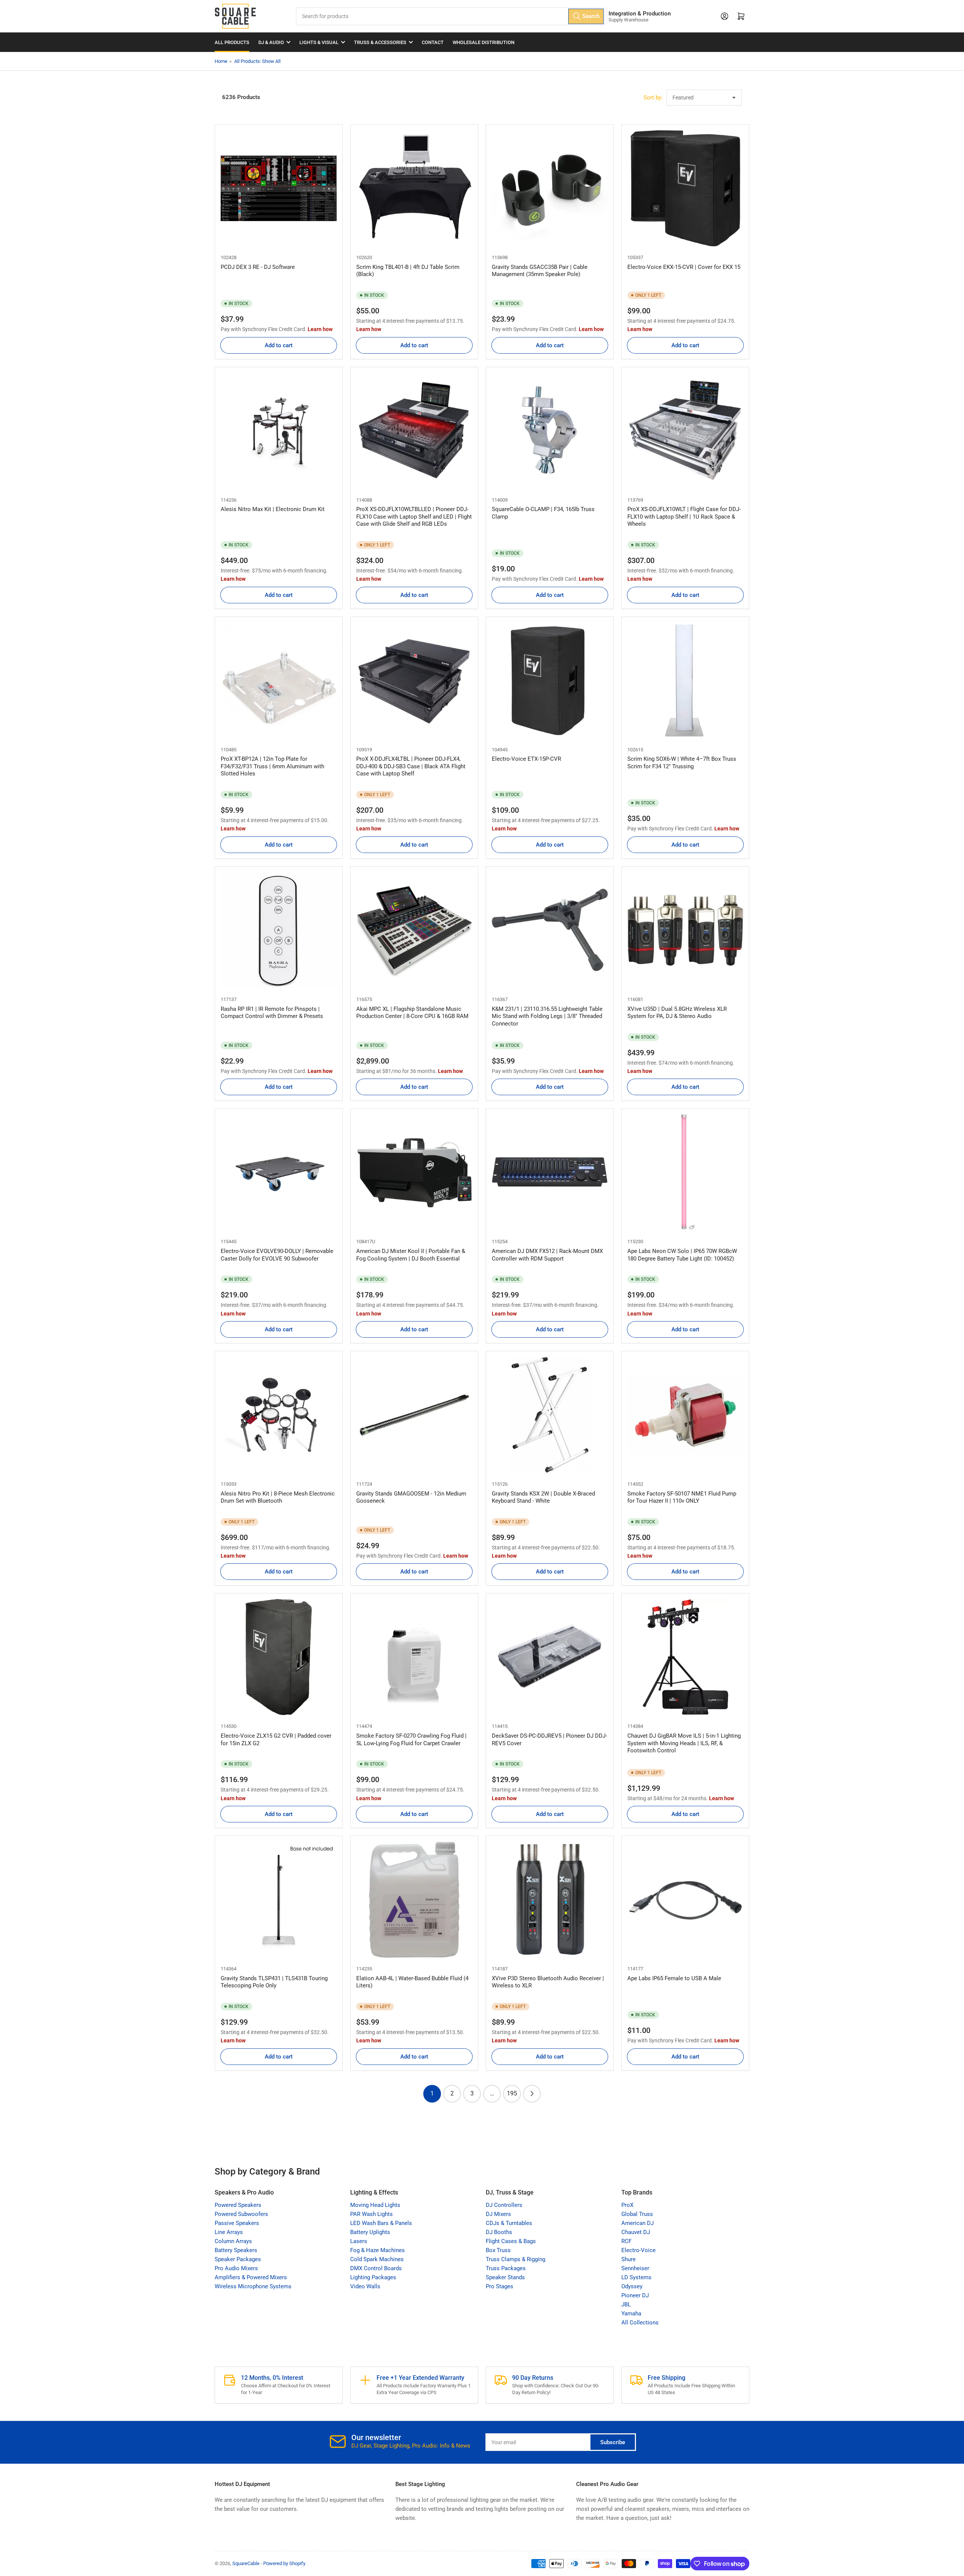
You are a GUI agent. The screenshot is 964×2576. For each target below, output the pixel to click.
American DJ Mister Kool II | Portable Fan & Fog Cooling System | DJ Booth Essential (411, 1255)
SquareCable (246, 2563)
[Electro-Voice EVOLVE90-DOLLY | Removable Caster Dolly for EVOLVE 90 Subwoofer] (279, 1172)
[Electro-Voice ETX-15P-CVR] (550, 681)
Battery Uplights (370, 2232)
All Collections (640, 2323)
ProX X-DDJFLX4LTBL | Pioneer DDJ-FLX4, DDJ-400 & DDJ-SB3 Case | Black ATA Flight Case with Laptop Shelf (411, 766)
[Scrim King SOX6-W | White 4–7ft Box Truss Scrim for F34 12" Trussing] (685, 681)
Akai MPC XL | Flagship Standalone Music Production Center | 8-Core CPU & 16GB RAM (412, 1013)
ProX (627, 2205)
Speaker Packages (238, 2259)
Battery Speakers (236, 2250)
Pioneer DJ (635, 2295)
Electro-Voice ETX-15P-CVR (526, 759)
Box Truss (498, 2250)
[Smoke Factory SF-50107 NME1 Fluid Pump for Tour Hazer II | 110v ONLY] (685, 1415)
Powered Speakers (238, 2205)
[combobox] (450, 16)
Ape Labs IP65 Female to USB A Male (674, 1978)
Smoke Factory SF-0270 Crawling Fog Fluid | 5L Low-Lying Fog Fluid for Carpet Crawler (411, 1740)
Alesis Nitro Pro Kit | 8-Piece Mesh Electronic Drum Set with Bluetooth (278, 1497)
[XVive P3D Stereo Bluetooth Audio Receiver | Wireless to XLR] (550, 1900)
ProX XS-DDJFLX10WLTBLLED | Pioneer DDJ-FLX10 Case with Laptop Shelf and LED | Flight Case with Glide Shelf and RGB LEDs (414, 517)
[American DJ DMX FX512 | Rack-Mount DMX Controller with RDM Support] (550, 1172)
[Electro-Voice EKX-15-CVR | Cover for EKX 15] (685, 188)
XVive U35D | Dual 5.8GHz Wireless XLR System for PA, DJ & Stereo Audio (677, 1013)
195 (512, 2093)
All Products (232, 42)
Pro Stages (500, 2286)
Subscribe (613, 2442)
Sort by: (653, 98)
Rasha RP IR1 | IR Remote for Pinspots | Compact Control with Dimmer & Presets (272, 1013)
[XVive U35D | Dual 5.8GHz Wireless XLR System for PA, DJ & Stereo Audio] (685, 930)
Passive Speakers (237, 2223)
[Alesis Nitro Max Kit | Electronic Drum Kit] (279, 431)
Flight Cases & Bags (511, 2241)
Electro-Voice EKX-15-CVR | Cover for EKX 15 (684, 267)
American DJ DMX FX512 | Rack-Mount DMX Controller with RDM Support (547, 1255)
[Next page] (532, 2094)
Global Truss (637, 2214)
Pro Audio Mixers (236, 2268)
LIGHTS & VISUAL (319, 42)
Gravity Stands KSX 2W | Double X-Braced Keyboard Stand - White (543, 1497)
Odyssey (632, 2286)
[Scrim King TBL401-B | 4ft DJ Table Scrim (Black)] (414, 188)
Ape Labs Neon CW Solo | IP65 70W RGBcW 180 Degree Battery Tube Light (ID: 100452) (682, 1255)
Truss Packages (506, 2268)
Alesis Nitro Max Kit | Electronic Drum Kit (273, 509)
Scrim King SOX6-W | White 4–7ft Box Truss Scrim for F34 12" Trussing (682, 763)
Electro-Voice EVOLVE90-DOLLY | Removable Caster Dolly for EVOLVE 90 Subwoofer (277, 1255)
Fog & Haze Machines (378, 2250)
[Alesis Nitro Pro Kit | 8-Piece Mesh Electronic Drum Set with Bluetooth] (279, 1415)
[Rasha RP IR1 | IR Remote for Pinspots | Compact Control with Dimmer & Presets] (279, 930)
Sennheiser (635, 2268)
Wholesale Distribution (484, 42)
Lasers (359, 2241)
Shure (628, 2259)
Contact (433, 42)
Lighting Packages (373, 2277)
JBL (626, 2304)
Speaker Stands (505, 2277)
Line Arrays (229, 2232)
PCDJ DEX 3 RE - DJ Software (258, 267)
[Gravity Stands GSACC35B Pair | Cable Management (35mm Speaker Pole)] (550, 188)
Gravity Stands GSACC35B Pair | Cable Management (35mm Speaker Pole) (540, 271)
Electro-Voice (638, 2250)
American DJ (638, 2223)
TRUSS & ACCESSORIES (380, 42)
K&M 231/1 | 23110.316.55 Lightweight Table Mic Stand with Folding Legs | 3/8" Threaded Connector (547, 1016)
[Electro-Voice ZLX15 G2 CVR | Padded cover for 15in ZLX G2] (279, 1657)
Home (221, 61)
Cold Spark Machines (377, 2259)
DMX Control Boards (376, 2268)
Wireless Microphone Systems (253, 2286)
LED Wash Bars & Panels (381, 2223)
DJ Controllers (504, 2205)
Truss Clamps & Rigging (516, 2259)
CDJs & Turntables (509, 2223)
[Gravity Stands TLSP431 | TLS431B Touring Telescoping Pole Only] (279, 1900)
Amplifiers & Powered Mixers (251, 2277)
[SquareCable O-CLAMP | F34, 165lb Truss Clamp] (550, 431)
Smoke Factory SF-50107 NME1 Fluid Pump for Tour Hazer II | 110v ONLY (682, 1497)
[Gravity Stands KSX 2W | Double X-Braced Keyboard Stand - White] (550, 1415)
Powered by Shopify (284, 2563)
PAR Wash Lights (371, 2214)
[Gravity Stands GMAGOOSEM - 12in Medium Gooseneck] (414, 1415)
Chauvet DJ (636, 2232)
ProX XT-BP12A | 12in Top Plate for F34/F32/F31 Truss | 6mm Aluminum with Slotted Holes (272, 766)
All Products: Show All (257, 61)
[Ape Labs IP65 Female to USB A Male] (685, 1900)
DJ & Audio (271, 42)
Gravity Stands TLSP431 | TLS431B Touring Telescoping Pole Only (274, 1982)
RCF (626, 2241)
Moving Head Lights (375, 2205)
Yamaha (631, 2314)
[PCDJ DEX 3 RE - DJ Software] (279, 188)
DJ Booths (499, 2232)
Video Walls (365, 2286)
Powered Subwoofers (241, 2214)
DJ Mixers (498, 2214)
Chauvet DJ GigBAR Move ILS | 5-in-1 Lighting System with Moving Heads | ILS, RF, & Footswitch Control (684, 1743)
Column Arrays (233, 2241)
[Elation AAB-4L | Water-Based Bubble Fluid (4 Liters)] (414, 1900)
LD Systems (636, 2277)
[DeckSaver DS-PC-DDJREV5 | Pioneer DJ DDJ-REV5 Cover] (550, 1657)
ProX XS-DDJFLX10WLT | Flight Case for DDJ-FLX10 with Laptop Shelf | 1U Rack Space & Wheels (684, 517)
